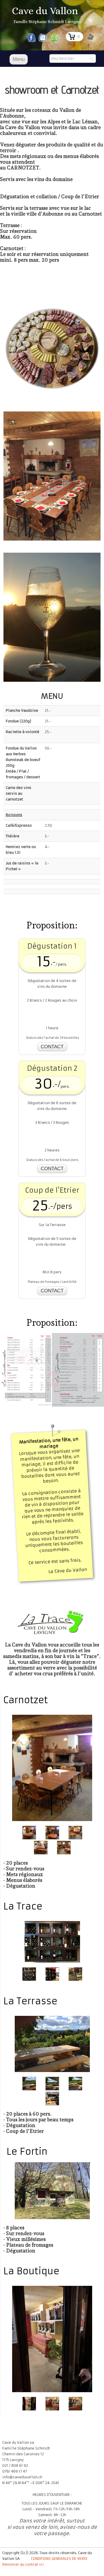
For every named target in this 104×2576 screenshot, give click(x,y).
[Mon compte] (90, 37)
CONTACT (52, 1047)
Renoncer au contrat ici (23, 2564)
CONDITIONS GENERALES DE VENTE (59, 2559)
